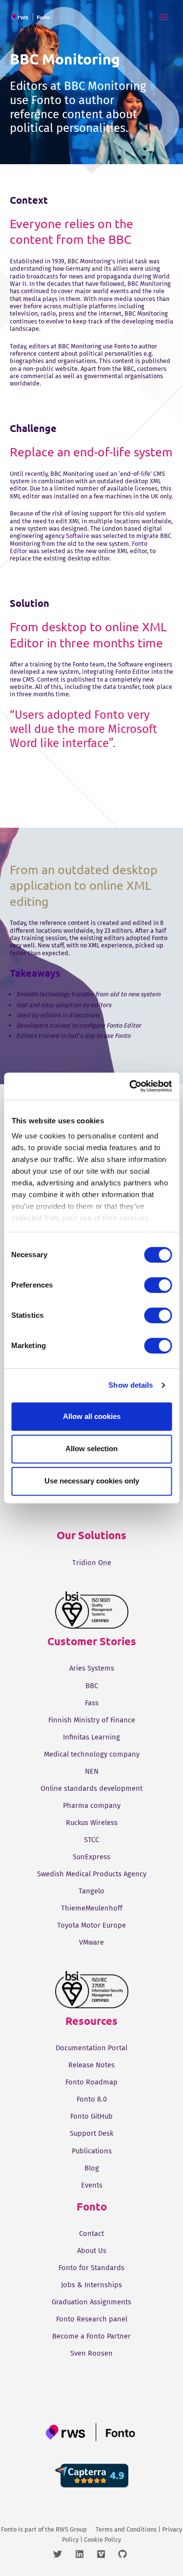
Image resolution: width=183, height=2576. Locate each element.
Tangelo (91, 1891)
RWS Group (71, 2529)
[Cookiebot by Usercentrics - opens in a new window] (130, 1086)
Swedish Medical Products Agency (92, 1874)
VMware (91, 1942)
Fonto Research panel (92, 2319)
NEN (92, 1771)
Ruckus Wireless (92, 1823)
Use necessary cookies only (92, 1481)
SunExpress (91, 1857)
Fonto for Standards (91, 2268)
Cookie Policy (102, 2540)
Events (92, 2185)
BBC (92, 1686)
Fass (92, 1703)
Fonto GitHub (91, 2116)
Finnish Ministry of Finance (92, 1720)
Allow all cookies (92, 1416)
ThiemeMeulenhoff (92, 1908)
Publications (92, 2151)
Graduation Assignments (91, 2302)
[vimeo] (107, 2554)
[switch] (158, 1285)
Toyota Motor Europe (91, 1925)
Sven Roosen (91, 2353)
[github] (124, 2554)
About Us (92, 2251)
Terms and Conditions (126, 2529)
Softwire (78, 536)
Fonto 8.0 (92, 2099)
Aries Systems (92, 1668)
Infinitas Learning (91, 1737)
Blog (92, 2168)
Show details (131, 1385)
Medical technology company (92, 1754)
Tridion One (92, 1563)
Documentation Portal (91, 2048)
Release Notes (91, 2065)
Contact (91, 2233)
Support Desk (91, 2133)
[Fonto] (31, 17)
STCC (91, 1840)
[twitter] (63, 2554)
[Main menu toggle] (164, 17)
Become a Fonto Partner (91, 2336)
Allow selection (91, 1449)
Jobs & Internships (91, 2285)
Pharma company (92, 1805)
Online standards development (91, 1788)
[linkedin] (85, 2554)
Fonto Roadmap (91, 2082)
